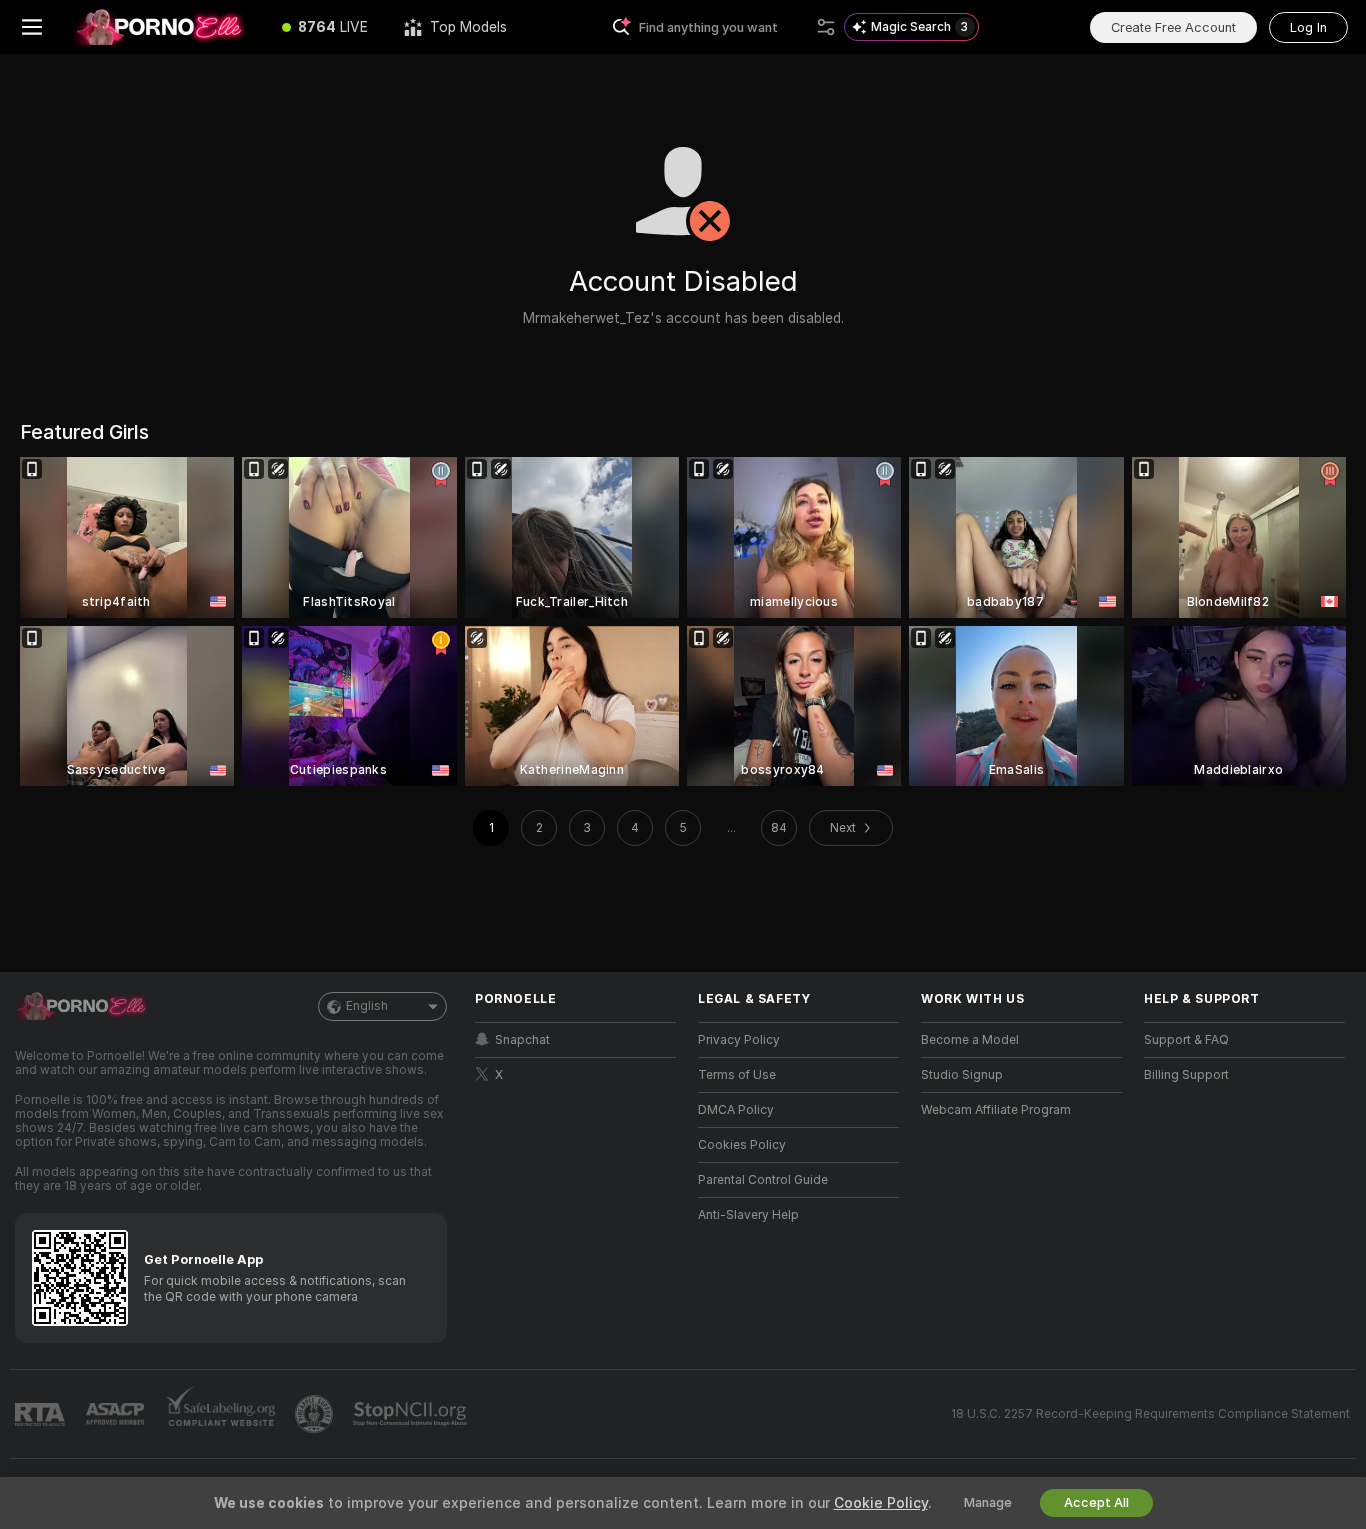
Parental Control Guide (763, 1180)
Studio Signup (962, 1075)
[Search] (826, 27)
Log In (1308, 27)
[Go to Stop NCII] (412, 1414)
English (367, 1006)
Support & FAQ (1186, 1040)
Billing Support (1186, 1075)
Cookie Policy (881, 1503)
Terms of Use (737, 1075)
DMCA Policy (736, 1110)
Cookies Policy (742, 1145)
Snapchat (522, 1040)
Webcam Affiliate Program (996, 1110)
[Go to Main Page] (164, 27)
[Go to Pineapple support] (316, 1414)
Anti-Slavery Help (748, 1215)
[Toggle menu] (32, 27)
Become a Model (970, 1040)
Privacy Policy (739, 1040)
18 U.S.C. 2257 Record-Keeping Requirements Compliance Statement (1150, 1414)
